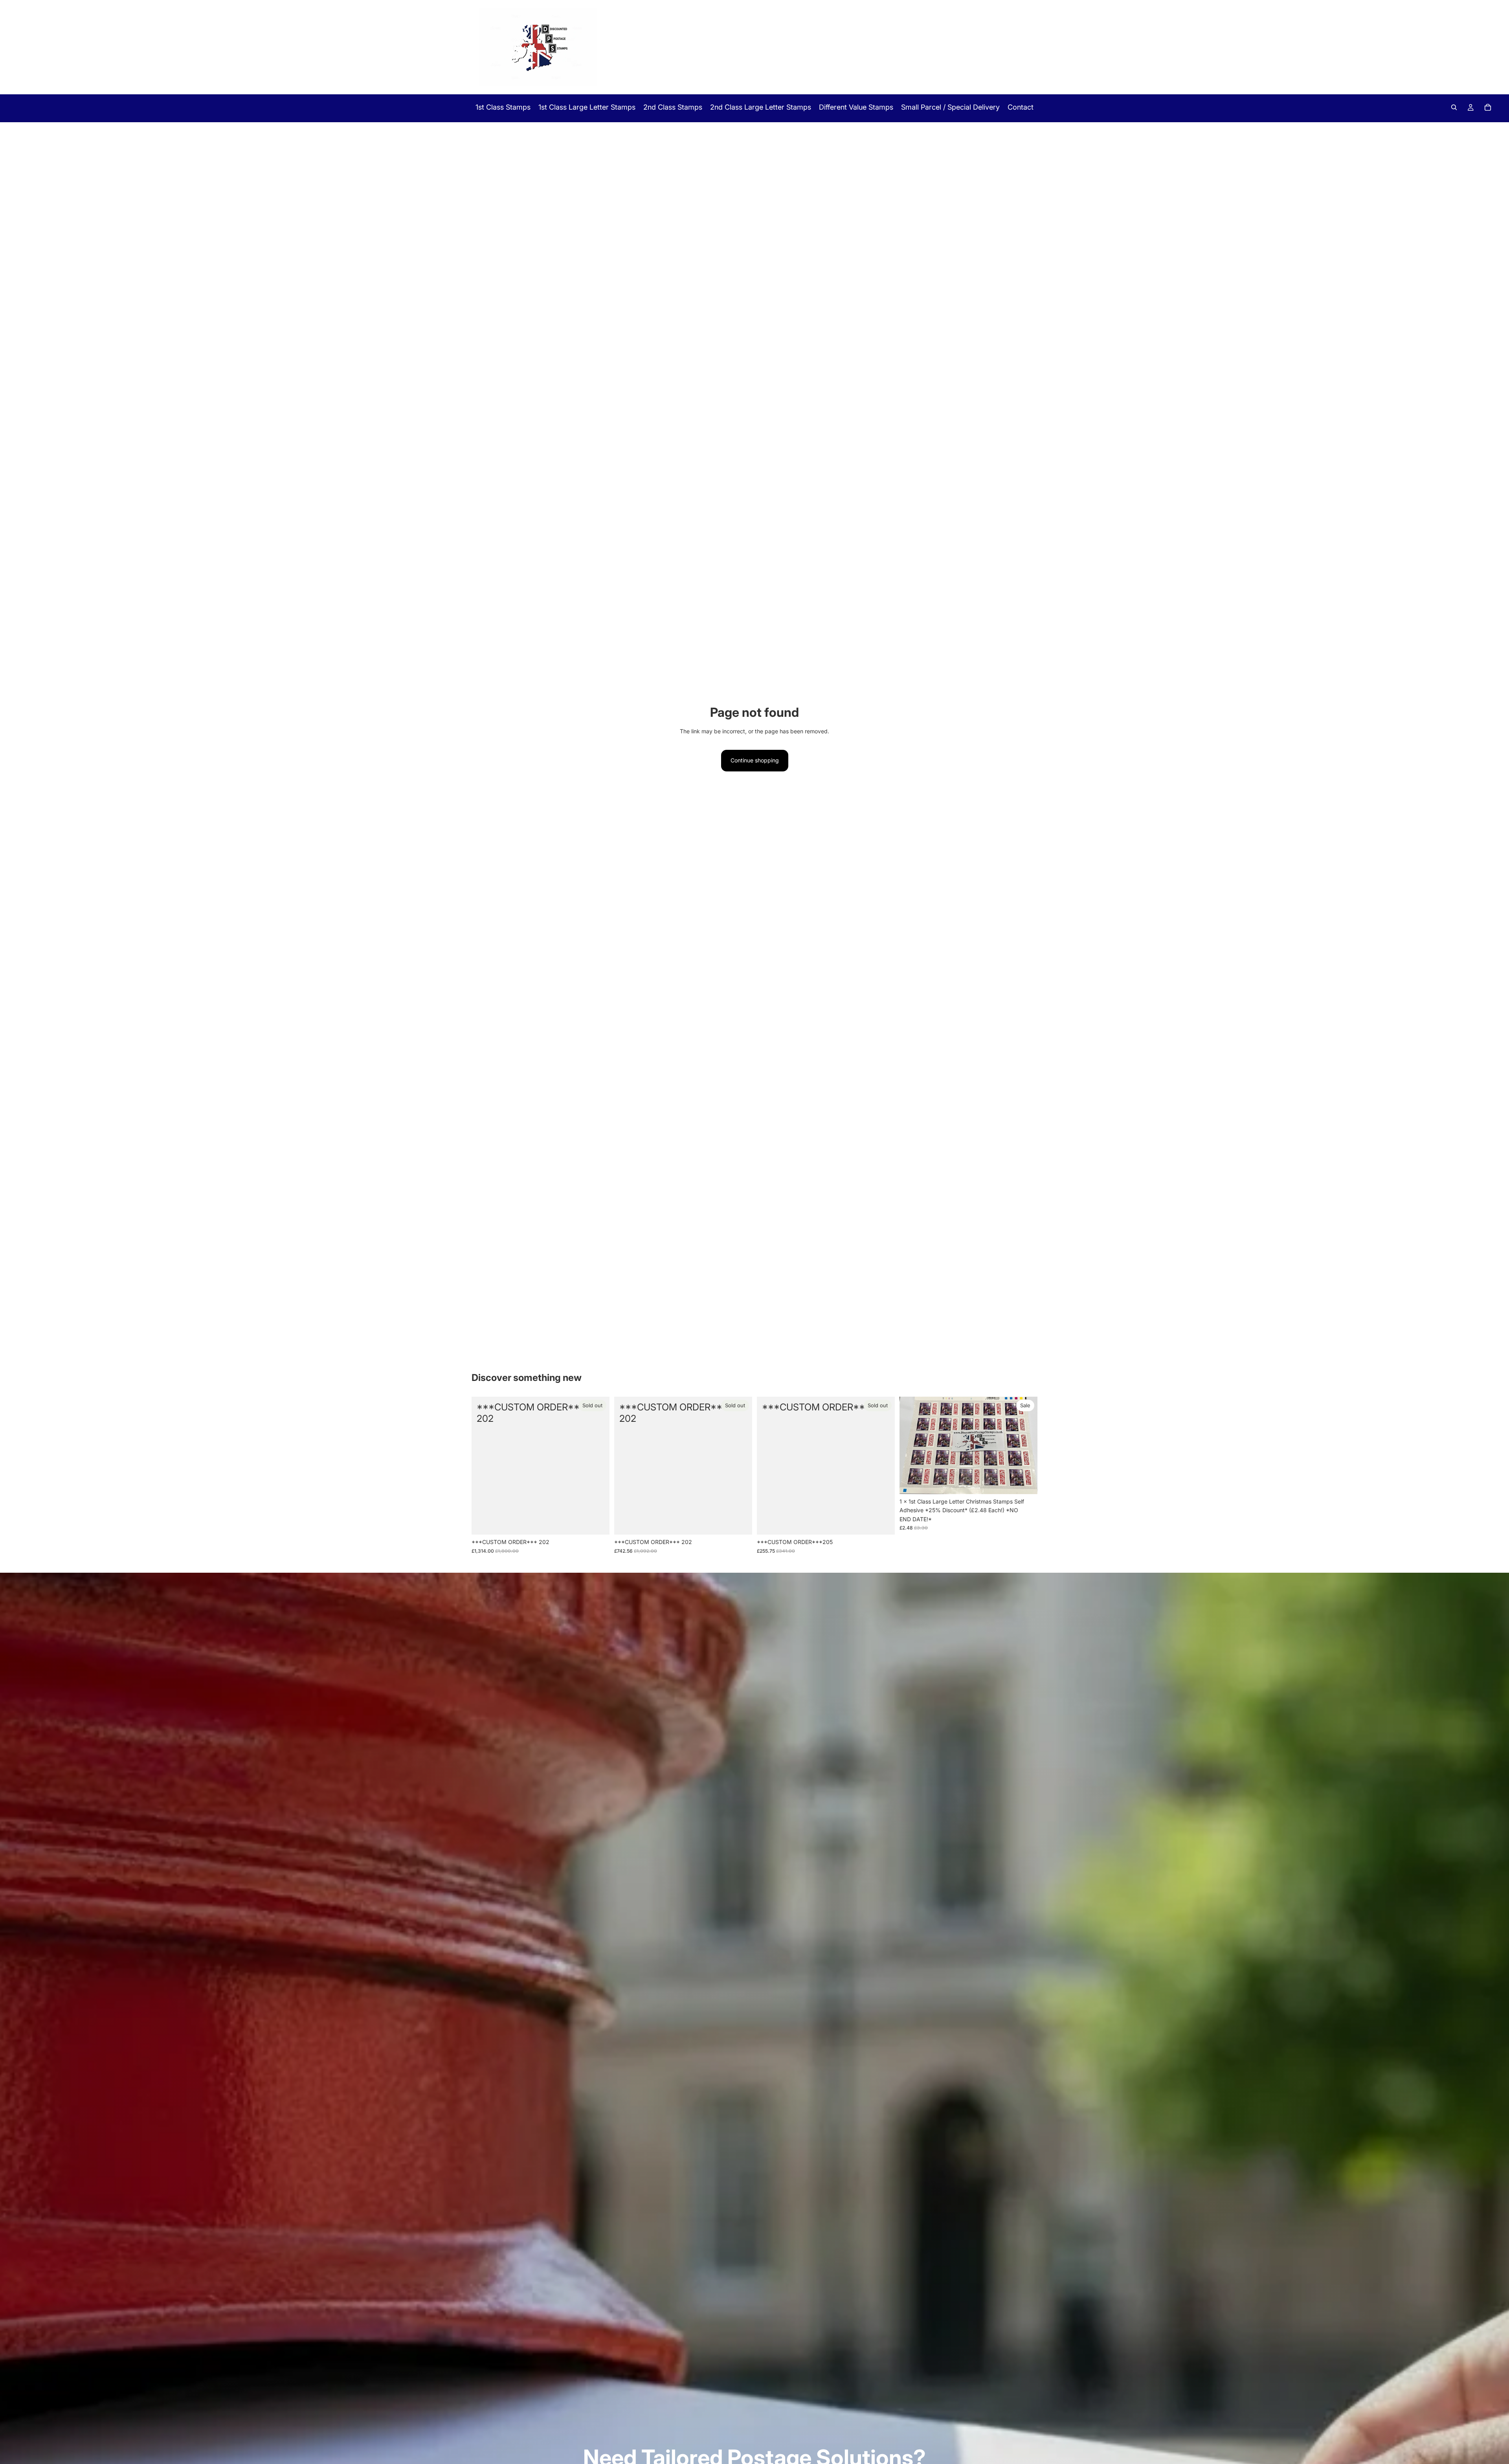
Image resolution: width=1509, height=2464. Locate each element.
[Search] (1454, 107)
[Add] (1025, 1482)
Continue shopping (755, 760)
